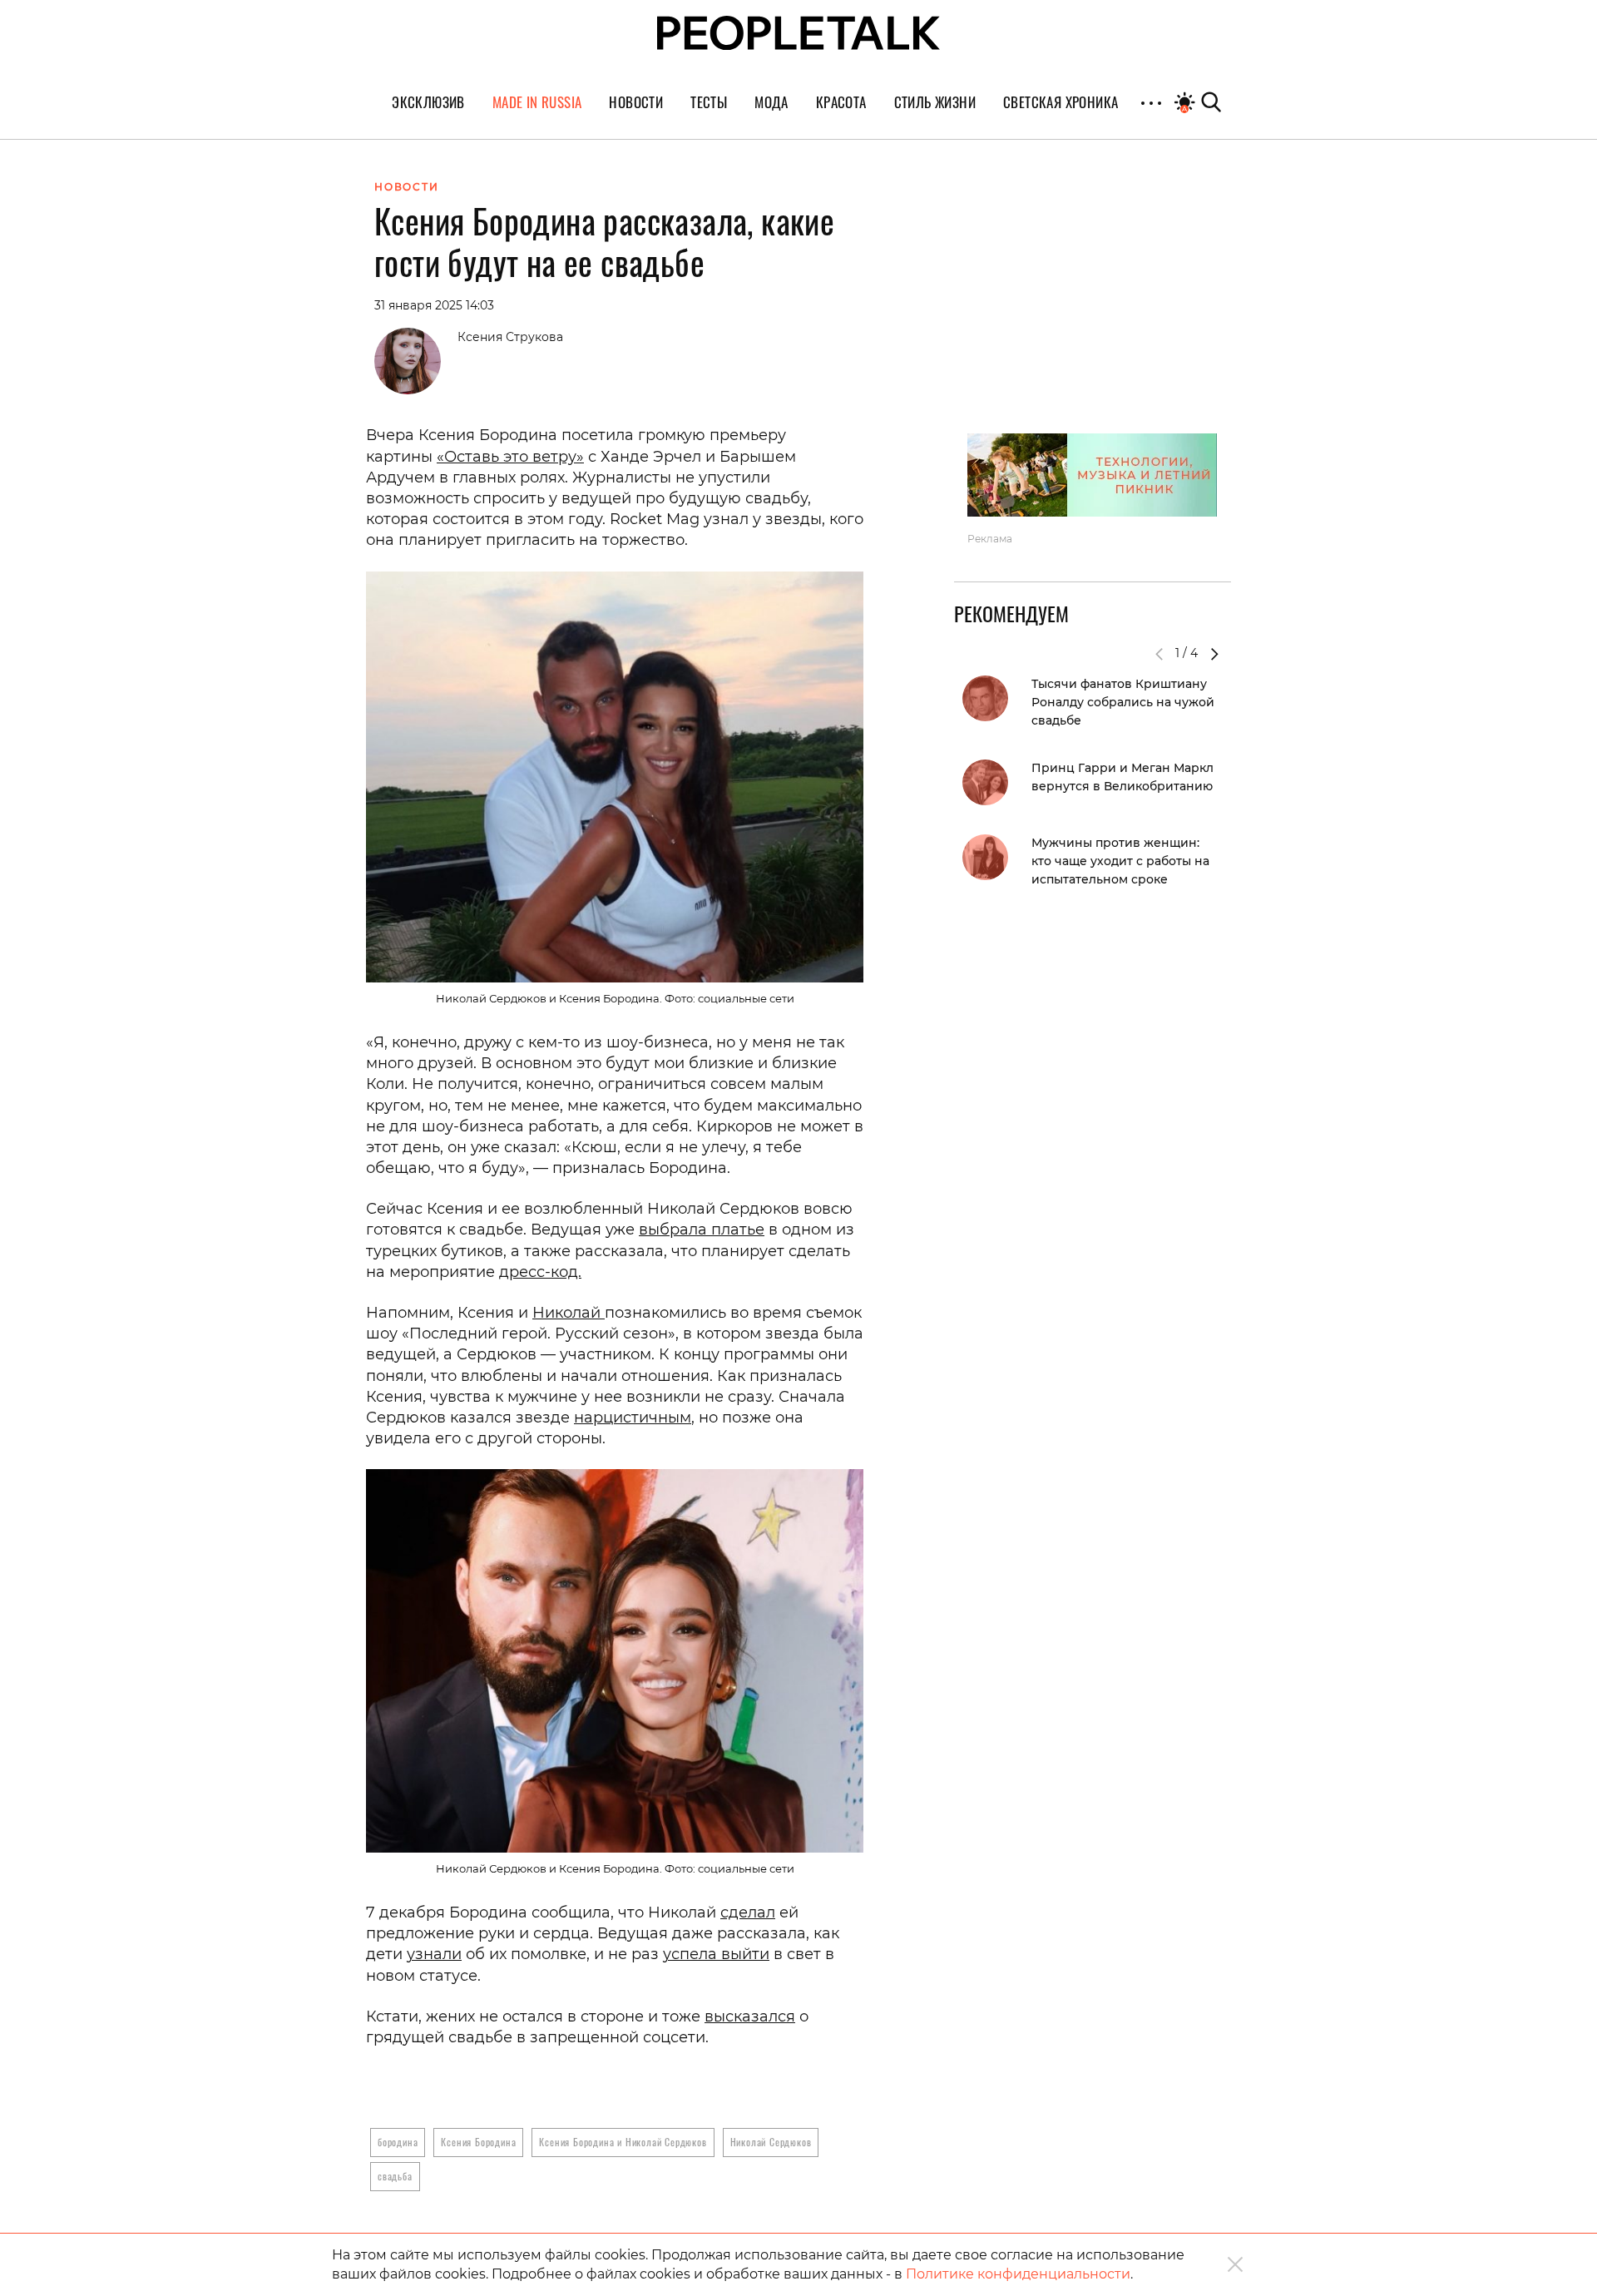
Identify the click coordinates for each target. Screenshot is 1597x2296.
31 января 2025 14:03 (434, 305)
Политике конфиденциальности (1018, 2274)
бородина (398, 2142)
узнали (434, 1954)
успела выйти (716, 1954)
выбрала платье (702, 1230)
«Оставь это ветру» (510, 457)
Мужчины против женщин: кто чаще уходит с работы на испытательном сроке (1120, 861)
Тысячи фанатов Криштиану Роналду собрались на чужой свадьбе (1123, 702)
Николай (569, 1313)
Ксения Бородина (478, 2142)
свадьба (395, 2176)
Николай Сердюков (771, 2142)
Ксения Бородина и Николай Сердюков (623, 2142)
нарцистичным (633, 1418)
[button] (1214, 654)
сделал (748, 1913)
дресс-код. (540, 1272)
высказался (750, 2016)
